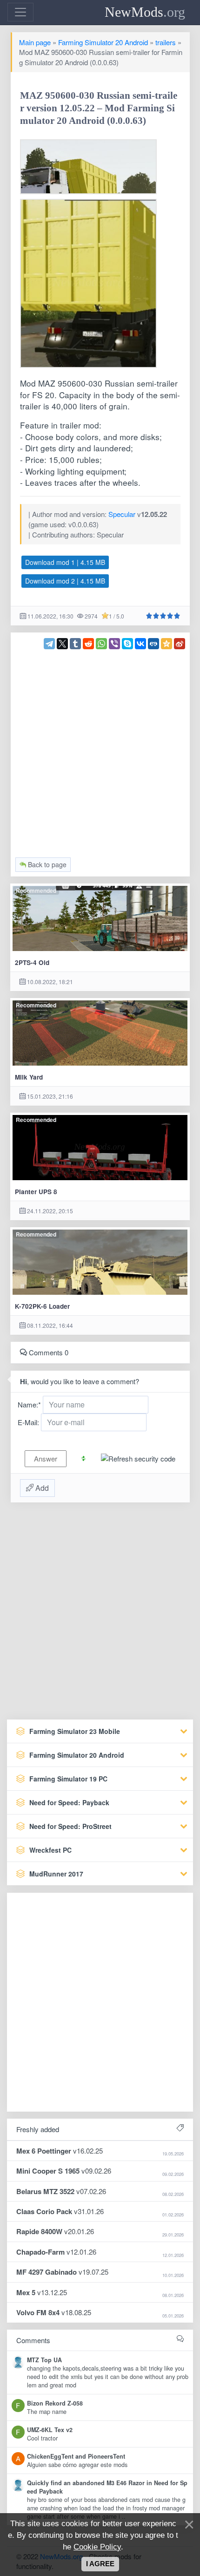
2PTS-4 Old (32, 962)
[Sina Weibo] (180, 644)
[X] (62, 644)
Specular (122, 514)
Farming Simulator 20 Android (103, 42)
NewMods (145, 12)
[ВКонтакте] (140, 644)
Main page (35, 42)
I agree (100, 2564)
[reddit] (88, 644)
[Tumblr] (75, 644)
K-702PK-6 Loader (42, 1306)
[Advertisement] (100, 749)
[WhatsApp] (101, 644)
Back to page (46, 864)
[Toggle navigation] (20, 12)
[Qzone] (167, 644)
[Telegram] (49, 644)
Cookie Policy (97, 2547)
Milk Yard (29, 1077)
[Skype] (127, 644)
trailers (166, 42)
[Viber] (114, 644)
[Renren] (153, 644)
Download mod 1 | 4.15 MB (65, 562)
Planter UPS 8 (36, 1192)
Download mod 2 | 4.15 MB (65, 581)
